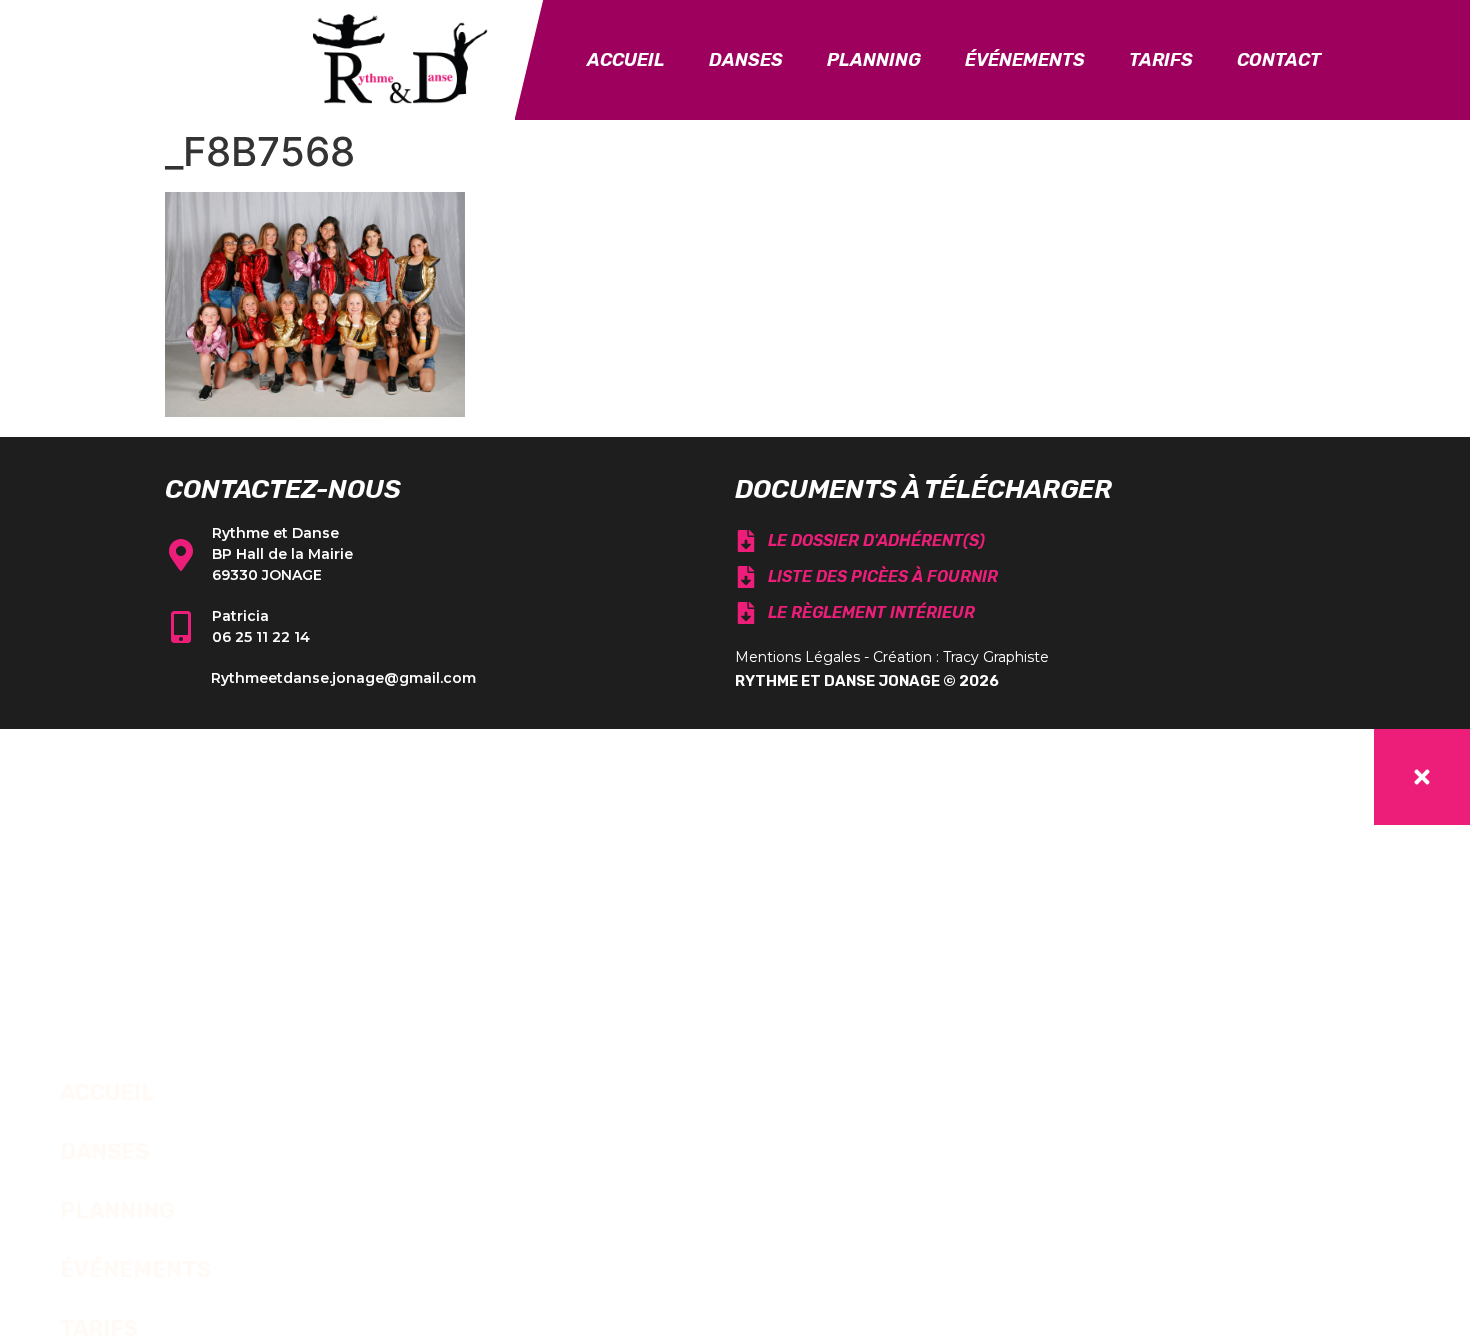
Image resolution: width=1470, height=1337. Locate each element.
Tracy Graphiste (996, 657)
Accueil (626, 60)
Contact (1279, 60)
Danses (746, 60)
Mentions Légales (797, 657)
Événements (1025, 60)
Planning (874, 60)
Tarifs (1161, 60)
